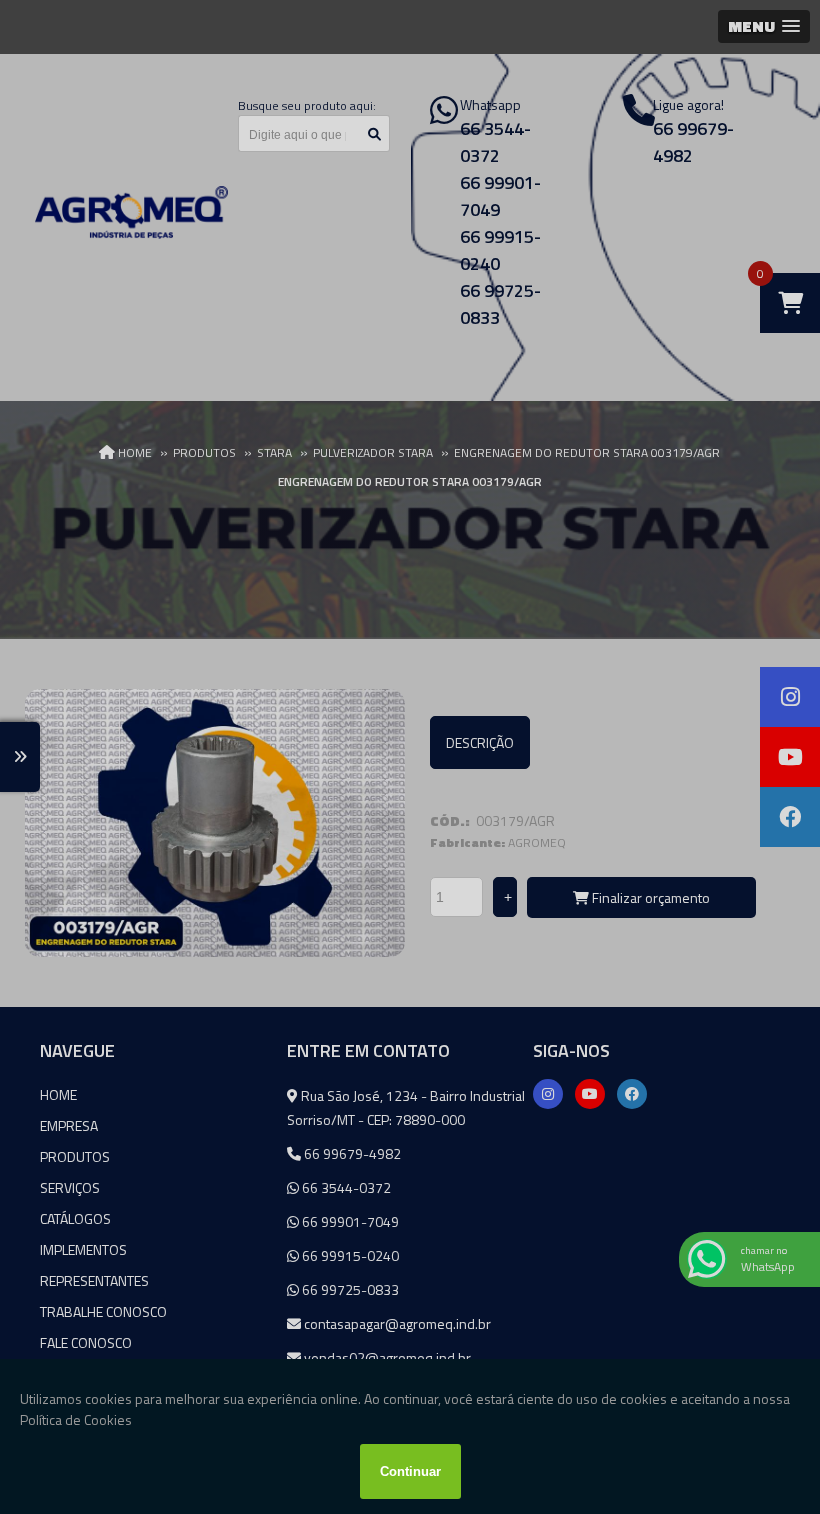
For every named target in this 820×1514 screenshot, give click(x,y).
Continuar (410, 1471)
